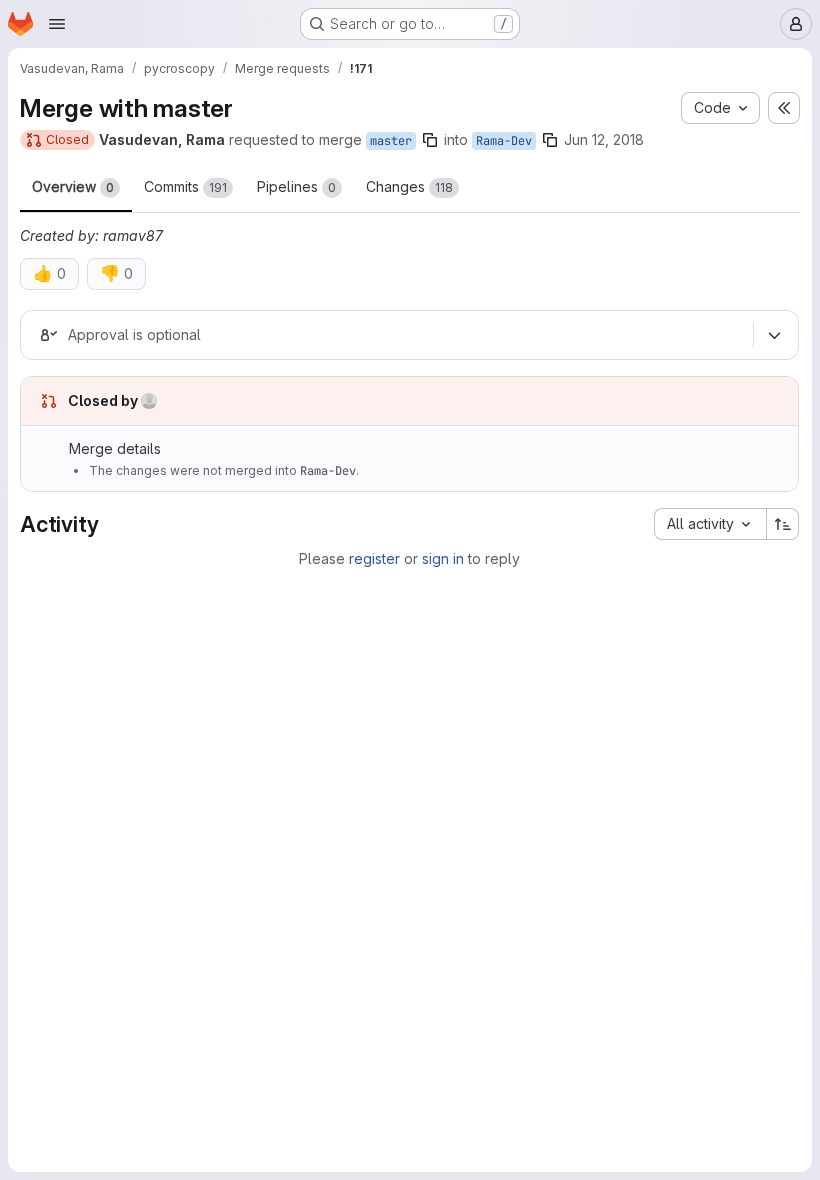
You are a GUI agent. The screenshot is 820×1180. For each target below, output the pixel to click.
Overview (73, 186)
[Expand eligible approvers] (774, 335)
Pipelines (296, 186)
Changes (409, 186)
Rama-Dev (504, 141)
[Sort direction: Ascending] (783, 524)
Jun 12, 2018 (604, 139)
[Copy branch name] (430, 140)
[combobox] (710, 524)
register (374, 558)
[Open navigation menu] (57, 24)
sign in (443, 558)
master (391, 141)
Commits (185, 186)
